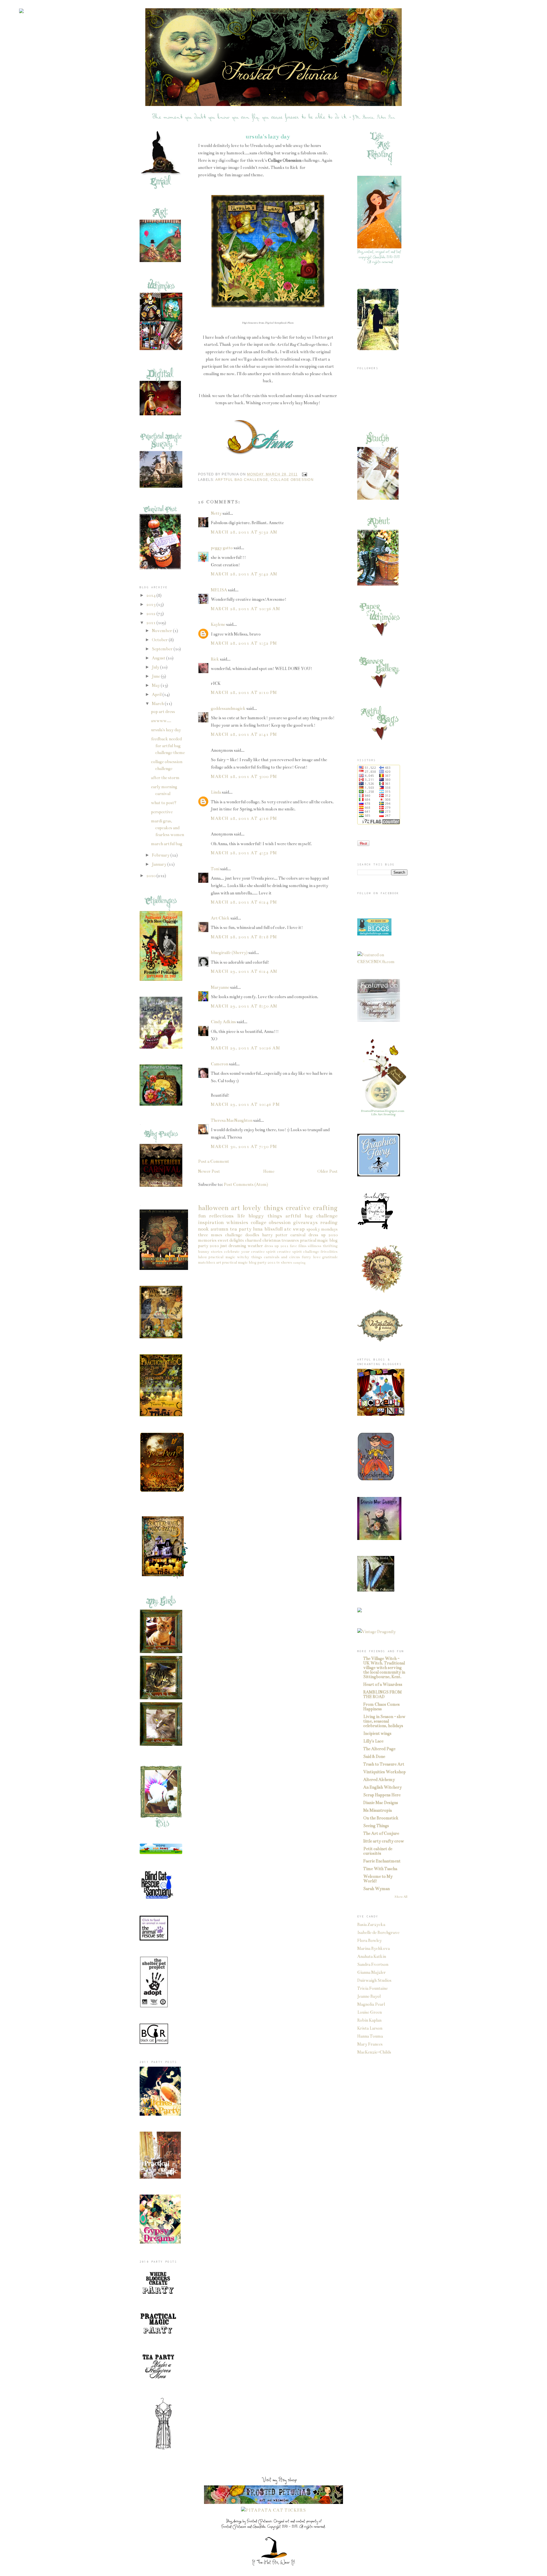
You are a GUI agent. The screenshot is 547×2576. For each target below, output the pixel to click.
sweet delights (231, 1240)
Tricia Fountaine (373, 1988)
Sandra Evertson (373, 1964)
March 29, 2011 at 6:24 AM (244, 971)
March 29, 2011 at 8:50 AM (244, 1006)
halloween (213, 1208)
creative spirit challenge (298, 1252)
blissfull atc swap (285, 1229)
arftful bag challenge (242, 480)
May (156, 685)
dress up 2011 (276, 1246)
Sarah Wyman (376, 1889)
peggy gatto (222, 548)
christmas (272, 1240)
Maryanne (220, 987)
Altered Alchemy (379, 1780)
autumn (219, 1229)
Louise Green (370, 2012)
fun (202, 1216)
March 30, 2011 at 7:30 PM (244, 1147)
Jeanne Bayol (369, 1996)
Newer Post (209, 1171)
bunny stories (210, 1252)
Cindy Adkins (223, 1022)
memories (207, 1240)
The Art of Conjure (381, 1833)
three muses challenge (220, 1235)
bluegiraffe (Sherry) (229, 953)
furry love (311, 1257)
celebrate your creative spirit (250, 1252)
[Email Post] (304, 474)
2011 (151, 623)
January (160, 864)
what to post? (164, 803)
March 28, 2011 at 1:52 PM (244, 643)
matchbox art (210, 1263)
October (160, 640)
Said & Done (374, 1756)
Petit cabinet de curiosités (378, 1851)
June (156, 676)
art (235, 1208)
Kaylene (218, 624)
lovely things (263, 1208)
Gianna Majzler (372, 1972)
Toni (215, 869)
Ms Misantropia (377, 1810)
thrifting (330, 1246)
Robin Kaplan (369, 2020)
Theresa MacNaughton (232, 1120)
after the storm (165, 778)
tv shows (284, 1263)
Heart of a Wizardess (383, 1684)
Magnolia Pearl (371, 2004)
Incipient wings (377, 1733)
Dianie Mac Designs (381, 1803)
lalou (202, 1257)
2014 (151, 595)
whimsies (237, 1222)
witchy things (249, 1257)
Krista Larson (370, 2028)
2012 (151, 614)
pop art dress (163, 712)
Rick (215, 659)
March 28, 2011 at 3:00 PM (244, 777)
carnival (298, 1235)
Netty (216, 513)
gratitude (330, 1257)
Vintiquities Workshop (384, 1772)
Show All (401, 1897)
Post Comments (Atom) (246, 1184)
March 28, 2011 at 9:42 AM (244, 574)
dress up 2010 (323, 1235)
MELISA (219, 590)
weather (255, 1246)
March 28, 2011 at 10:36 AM (246, 609)
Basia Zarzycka (371, 1925)
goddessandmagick (228, 708)
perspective (162, 812)
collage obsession (292, 480)
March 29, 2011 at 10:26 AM (246, 1048)
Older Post (327, 1171)
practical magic (222, 1257)
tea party (241, 1229)
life (241, 1216)
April (157, 694)
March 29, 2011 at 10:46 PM (245, 1104)
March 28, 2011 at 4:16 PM (244, 818)
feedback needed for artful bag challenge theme (168, 746)
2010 (151, 876)
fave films (298, 1246)
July (156, 667)
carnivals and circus (282, 1257)
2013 (151, 604)
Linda (216, 792)
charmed (253, 1240)
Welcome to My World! (378, 1879)
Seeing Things (376, 1826)
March (158, 704)
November (162, 631)
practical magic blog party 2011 (249, 1263)
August (159, 658)
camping (299, 1263)
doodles (252, 1235)
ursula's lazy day (166, 730)
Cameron (220, 1064)
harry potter (275, 1235)
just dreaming (233, 1246)
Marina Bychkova (373, 1948)
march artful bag (167, 844)
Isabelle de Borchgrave (378, 1932)
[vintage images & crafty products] (379, 1175)
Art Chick (220, 918)
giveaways (305, 1222)
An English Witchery (382, 1787)
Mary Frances (370, 2044)
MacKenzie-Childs (374, 2052)
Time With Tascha (380, 1869)
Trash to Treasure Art (384, 1764)
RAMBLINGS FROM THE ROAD (382, 1694)
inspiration (211, 1222)
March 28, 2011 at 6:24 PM (244, 902)
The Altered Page (379, 1749)
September (163, 649)
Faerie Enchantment (382, 1861)
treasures (290, 1240)
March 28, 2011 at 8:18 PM (244, 937)
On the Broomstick (381, 1818)
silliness (315, 1246)
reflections (221, 1216)
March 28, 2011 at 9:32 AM (244, 532)
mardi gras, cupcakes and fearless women (168, 828)
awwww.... (161, 721)
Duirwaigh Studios (374, 1980)
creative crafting (312, 1208)
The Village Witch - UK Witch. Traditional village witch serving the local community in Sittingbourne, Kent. (384, 1668)
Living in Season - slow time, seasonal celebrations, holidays (384, 1721)
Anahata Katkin (372, 1956)
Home (269, 1171)
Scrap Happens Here (382, 1795)
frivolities (329, 1252)
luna (258, 1229)
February (161, 855)
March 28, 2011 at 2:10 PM (244, 692)
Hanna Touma (370, 2036)
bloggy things (265, 1216)
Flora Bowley (370, 1940)
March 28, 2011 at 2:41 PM (244, 734)
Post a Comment (214, 1161)
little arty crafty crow (384, 1841)
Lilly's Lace (373, 1741)
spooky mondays (322, 1229)
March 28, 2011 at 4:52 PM (244, 853)
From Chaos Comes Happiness (381, 1707)
